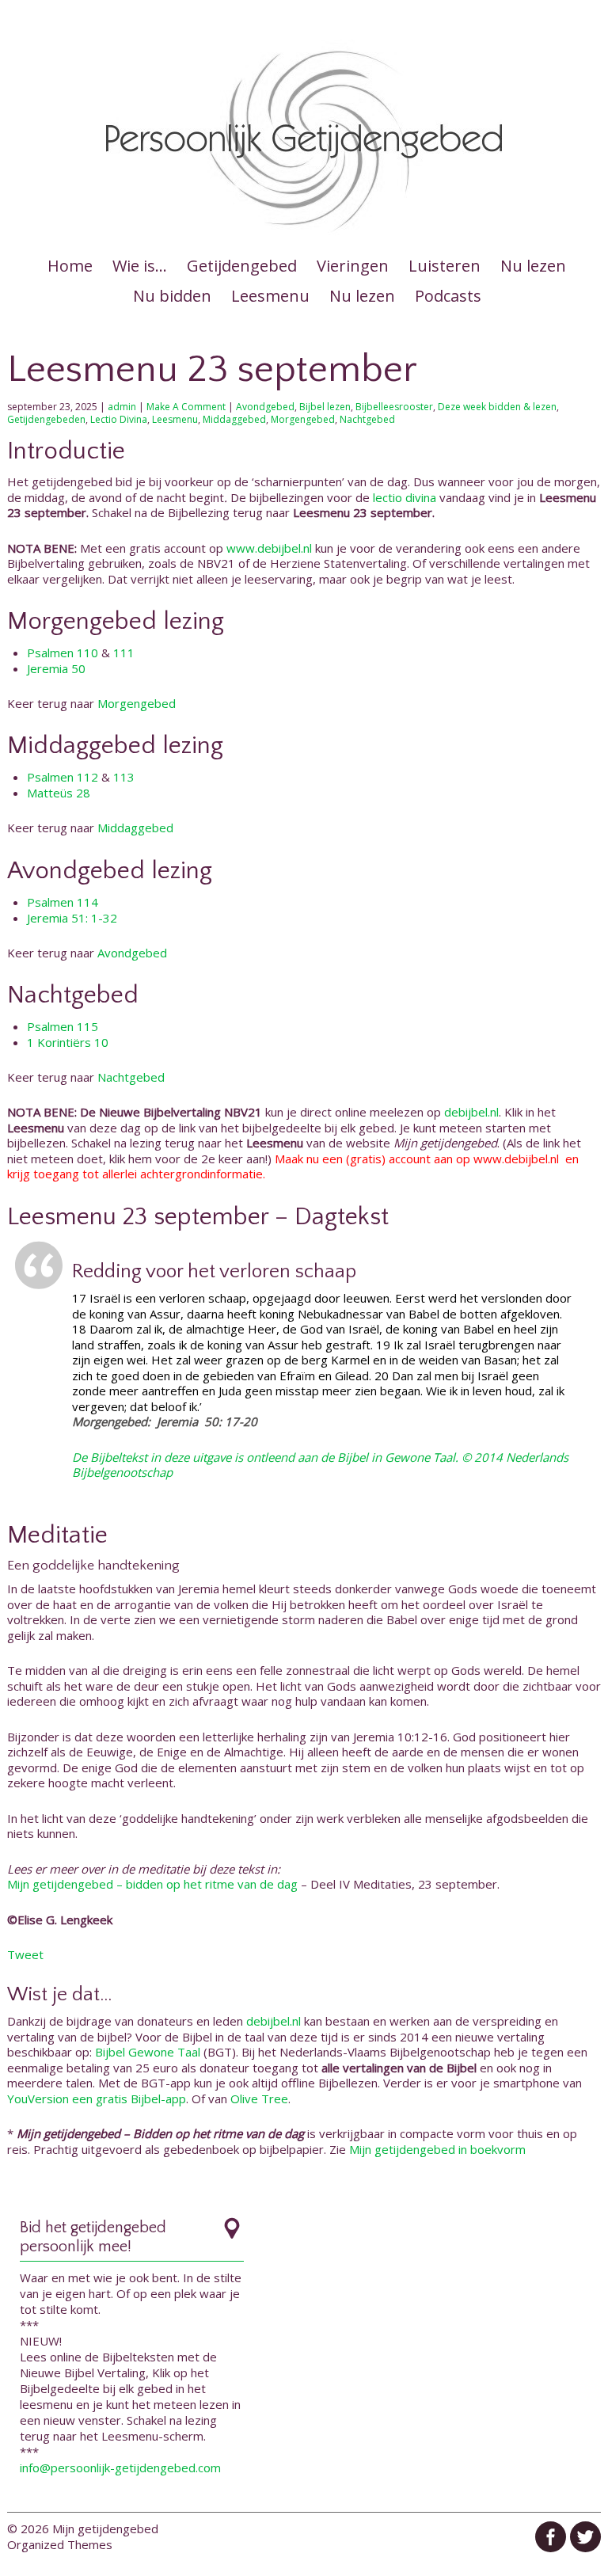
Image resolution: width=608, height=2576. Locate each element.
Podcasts (448, 296)
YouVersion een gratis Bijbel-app (97, 2098)
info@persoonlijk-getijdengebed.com (120, 2468)
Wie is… (140, 266)
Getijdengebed (242, 266)
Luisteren (445, 266)
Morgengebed (303, 419)
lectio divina (405, 497)
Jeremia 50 (56, 668)
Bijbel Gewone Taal (148, 2052)
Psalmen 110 (63, 653)
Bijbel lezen (325, 407)
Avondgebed (265, 407)
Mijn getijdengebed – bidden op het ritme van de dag (152, 1884)
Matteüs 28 (59, 793)
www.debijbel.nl (269, 548)
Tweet (25, 1954)
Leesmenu (270, 296)
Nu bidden (172, 296)
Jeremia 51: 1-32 (72, 918)
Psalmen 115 (63, 1026)
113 (124, 777)
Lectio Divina (119, 419)
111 (124, 653)
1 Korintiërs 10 (68, 1042)
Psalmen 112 (63, 777)
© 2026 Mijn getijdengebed (83, 2528)
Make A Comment (186, 407)
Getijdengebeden (46, 419)
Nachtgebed (367, 419)
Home (70, 266)
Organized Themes (60, 2544)
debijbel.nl (471, 1112)
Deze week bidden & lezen (497, 407)
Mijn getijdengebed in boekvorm (437, 2149)
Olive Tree (259, 2098)
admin (122, 407)
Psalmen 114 (63, 902)
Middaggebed (234, 419)
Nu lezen (533, 266)
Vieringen (353, 266)
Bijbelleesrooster (394, 407)
